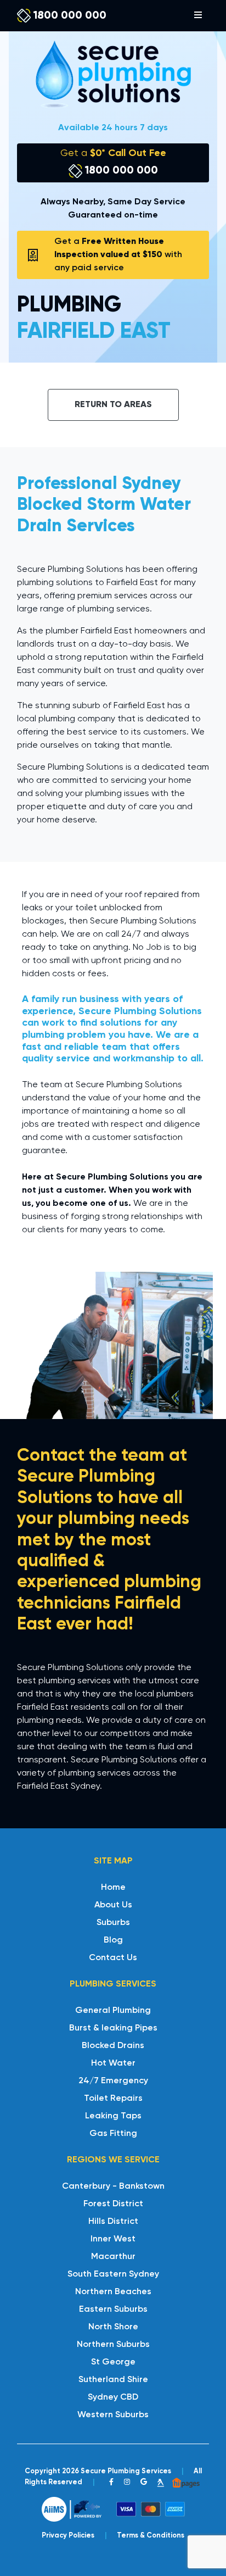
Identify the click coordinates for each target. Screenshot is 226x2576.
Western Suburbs (113, 2415)
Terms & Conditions (151, 2536)
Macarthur (113, 2257)
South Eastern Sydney (113, 2274)
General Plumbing (113, 2011)
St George (113, 2362)
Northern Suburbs (113, 2345)
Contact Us (113, 1958)
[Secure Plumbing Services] (113, 74)
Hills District (113, 2222)
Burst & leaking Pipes (113, 2028)
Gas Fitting (113, 2134)
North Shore (113, 2327)
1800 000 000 (69, 16)
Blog (113, 1940)
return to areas (113, 405)
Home (113, 1888)
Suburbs (113, 1923)
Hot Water (113, 2063)
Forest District (113, 2204)
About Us (113, 1905)
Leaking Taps (113, 2116)
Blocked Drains (113, 2046)
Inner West (113, 2239)
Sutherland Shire (113, 2380)
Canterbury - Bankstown (113, 2186)
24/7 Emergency (113, 2081)
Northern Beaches (113, 2292)
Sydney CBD (113, 2397)
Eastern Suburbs (113, 2310)
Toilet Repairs (113, 2099)
